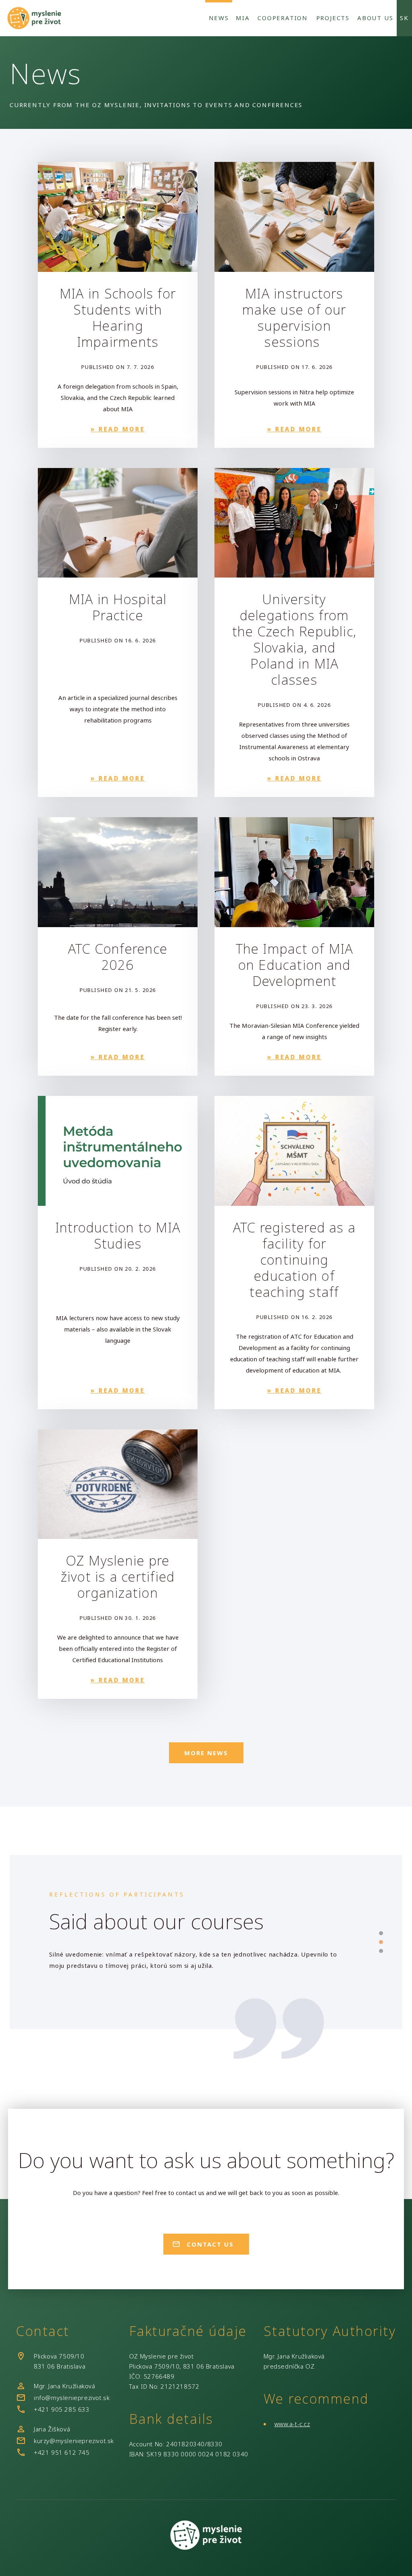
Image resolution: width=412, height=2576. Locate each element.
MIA (243, 18)
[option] (196, 1958)
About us (375, 18)
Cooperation (283, 18)
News (219, 18)
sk (404, 18)
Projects (333, 18)
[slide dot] (381, 1933)
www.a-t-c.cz (292, 2424)
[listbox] (196, 1958)
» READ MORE (118, 429)
